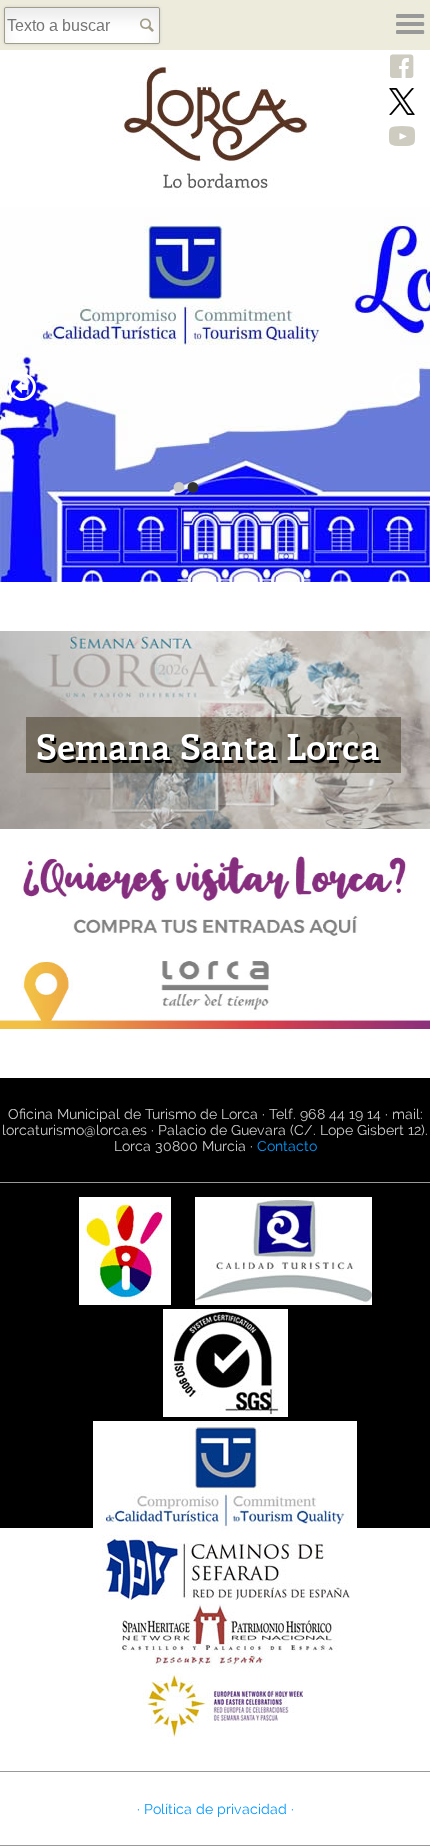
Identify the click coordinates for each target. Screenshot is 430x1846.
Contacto (287, 1146)
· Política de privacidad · (215, 1809)
